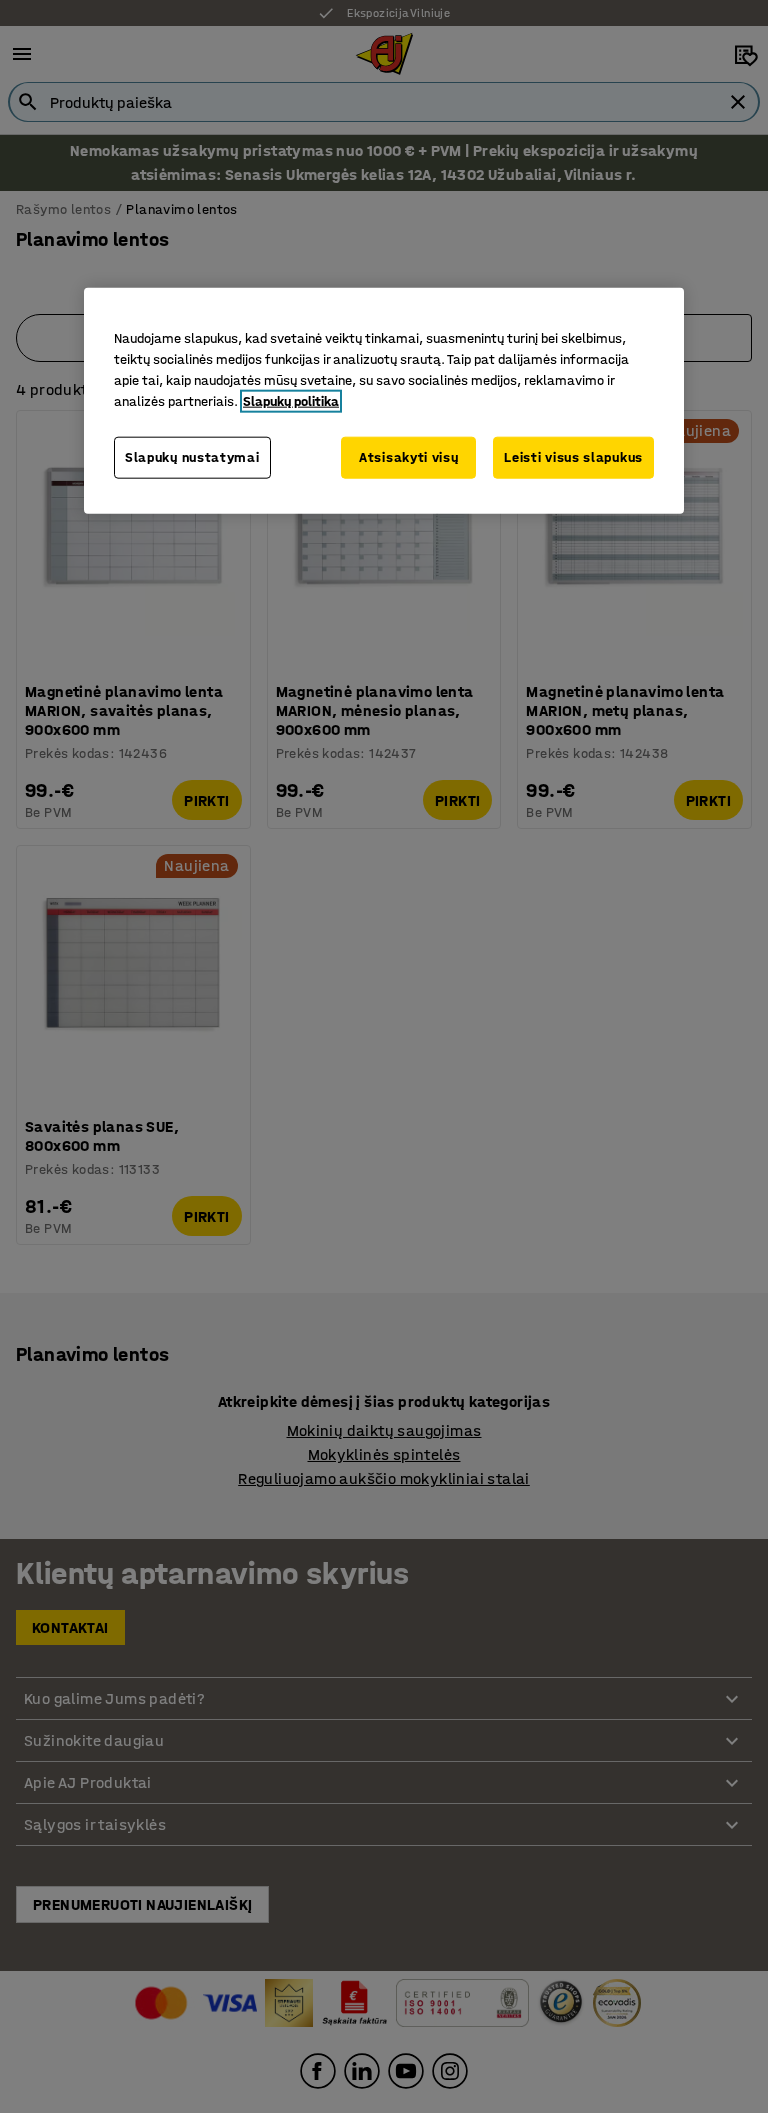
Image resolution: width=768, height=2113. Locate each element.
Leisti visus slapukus (573, 457)
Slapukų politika (291, 401)
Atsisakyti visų (409, 457)
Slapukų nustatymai (192, 457)
